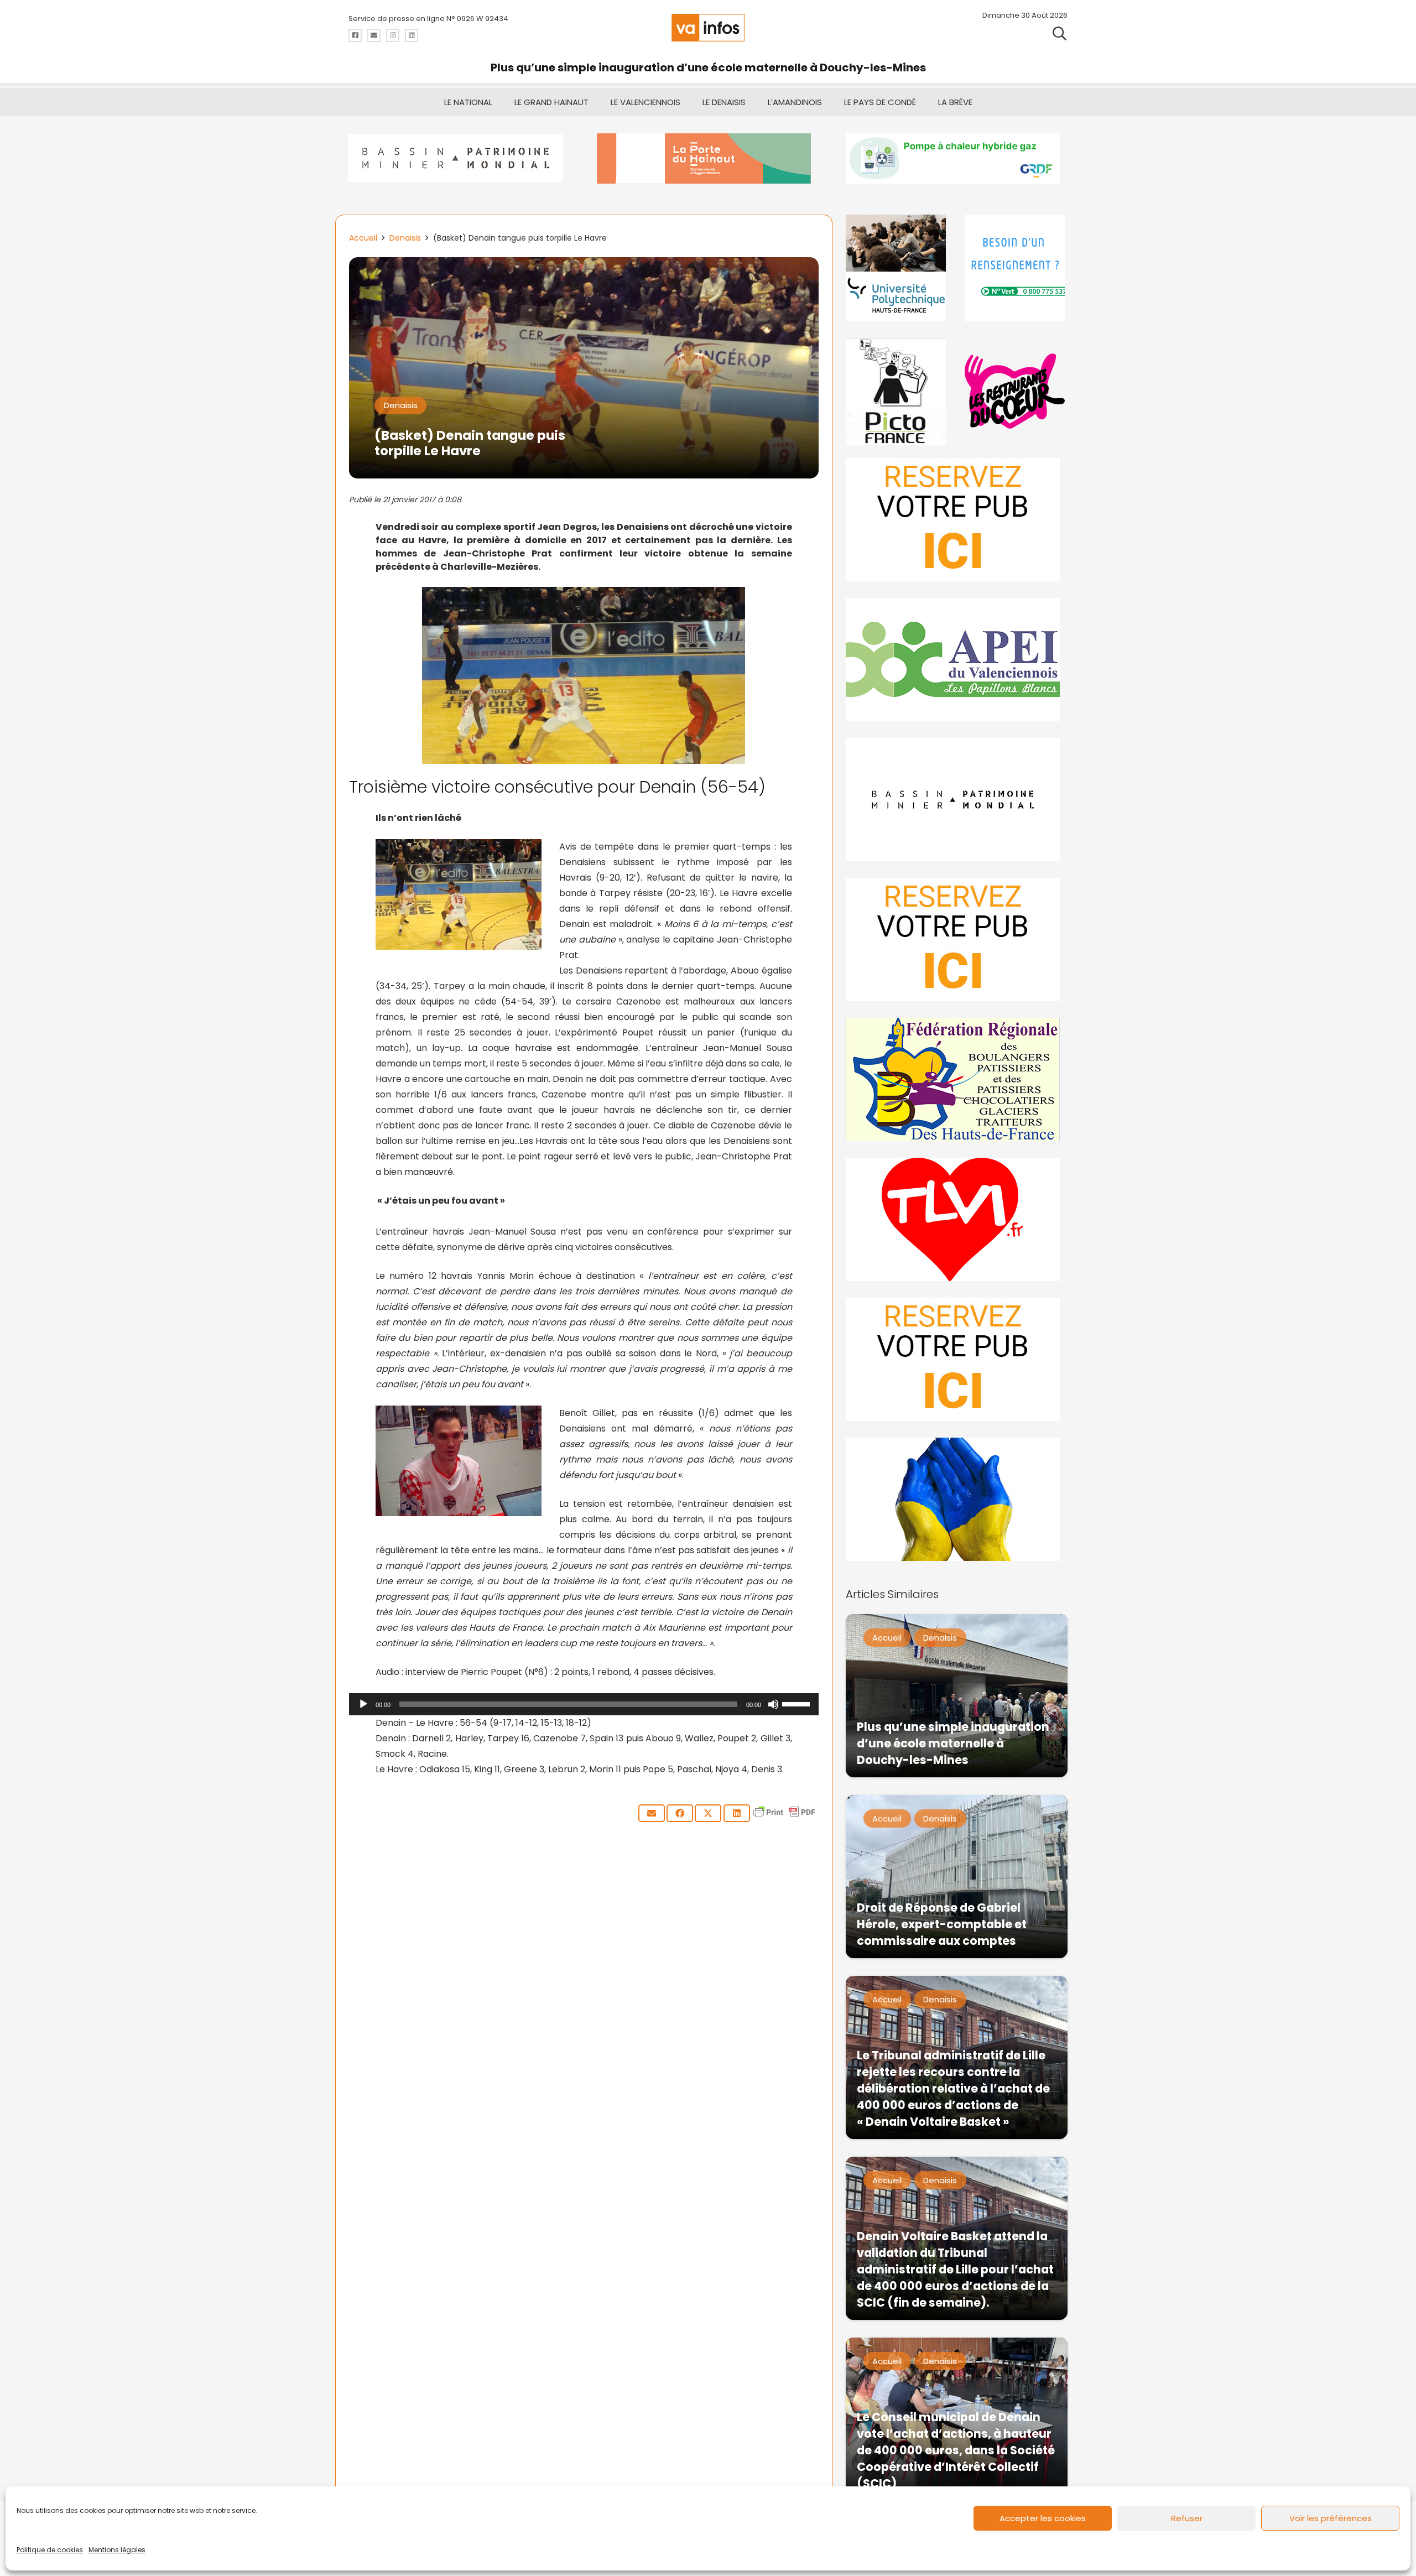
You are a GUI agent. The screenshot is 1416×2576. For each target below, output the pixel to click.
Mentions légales (117, 2550)
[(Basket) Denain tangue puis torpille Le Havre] (584, 265)
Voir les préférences (1331, 2518)
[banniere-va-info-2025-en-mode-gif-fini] (957, 158)
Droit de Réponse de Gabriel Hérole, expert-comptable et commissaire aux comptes (942, 1924)
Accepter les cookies (1043, 2518)
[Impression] (957, 660)
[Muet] (773, 1704)
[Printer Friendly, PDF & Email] (784, 1817)
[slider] (798, 1703)
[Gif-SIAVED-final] (1016, 268)
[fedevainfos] (957, 1079)
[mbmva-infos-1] (957, 800)
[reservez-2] (957, 940)
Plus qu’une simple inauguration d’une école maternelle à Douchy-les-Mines (708, 67)
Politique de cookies (50, 2550)
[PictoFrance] (897, 391)
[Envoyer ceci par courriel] (652, 1813)
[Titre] (355, 35)
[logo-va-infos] (708, 28)
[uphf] (897, 268)
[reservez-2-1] (957, 520)
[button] (1060, 33)
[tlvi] (957, 1219)
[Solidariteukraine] (957, 1499)
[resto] (1016, 391)
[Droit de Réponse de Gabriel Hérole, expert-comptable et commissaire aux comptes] (957, 1877)
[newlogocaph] (708, 158)
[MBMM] (459, 158)
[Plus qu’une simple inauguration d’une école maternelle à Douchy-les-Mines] (957, 1696)
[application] (584, 1704)
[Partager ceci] (680, 1813)
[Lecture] (363, 1704)
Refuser (1187, 2518)
